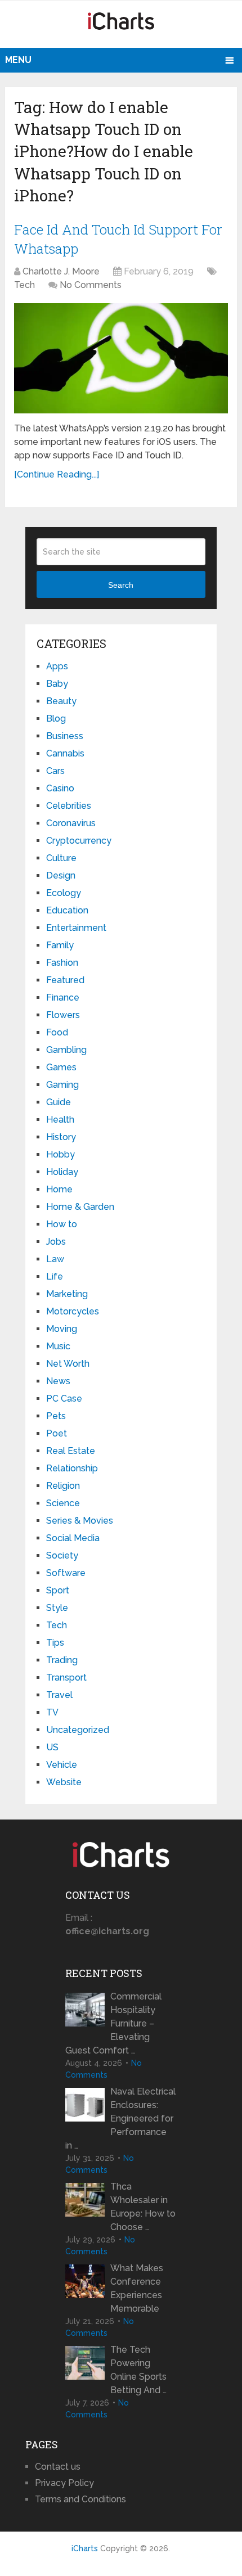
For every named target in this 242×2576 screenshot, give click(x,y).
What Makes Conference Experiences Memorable (137, 2288)
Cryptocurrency (79, 841)
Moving (62, 1329)
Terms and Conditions (80, 2499)
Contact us (58, 2467)
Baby (57, 684)
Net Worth (68, 1364)
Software (66, 1573)
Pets (56, 1416)
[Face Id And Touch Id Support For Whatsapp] (121, 358)
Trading (62, 1660)
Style (57, 1608)
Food (57, 1032)
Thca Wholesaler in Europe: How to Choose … (143, 2207)
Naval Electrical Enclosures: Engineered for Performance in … (120, 2118)
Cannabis (65, 753)
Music (58, 1346)
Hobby (60, 1154)
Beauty (61, 701)
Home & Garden (80, 1207)
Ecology (64, 893)
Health (60, 1120)
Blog (56, 719)
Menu (18, 60)
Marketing (67, 1294)
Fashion (62, 963)
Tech (24, 285)
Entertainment (76, 928)
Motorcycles (73, 1311)
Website (64, 1782)
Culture (61, 858)
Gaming (62, 1085)
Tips (55, 1643)
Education (67, 910)
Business (65, 736)
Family (60, 945)
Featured (65, 980)
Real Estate (71, 1451)
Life (55, 1276)
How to (62, 1224)
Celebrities (69, 806)
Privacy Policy (64, 2483)
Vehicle (62, 1765)
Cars (55, 771)
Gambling (66, 1050)
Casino (60, 788)
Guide (59, 1102)
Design (61, 875)
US (52, 1747)
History (61, 1137)
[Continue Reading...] (57, 474)
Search (121, 585)
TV (52, 1712)
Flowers (63, 1015)
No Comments (91, 285)
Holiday (62, 1172)
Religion (63, 1486)
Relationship (72, 1468)
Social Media (73, 1538)
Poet (57, 1433)
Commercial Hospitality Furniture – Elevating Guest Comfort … (113, 2023)
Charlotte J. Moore (61, 271)
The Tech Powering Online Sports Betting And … (138, 2370)
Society (62, 1555)
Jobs (56, 1242)
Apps (57, 666)
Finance (63, 997)
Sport (58, 1590)
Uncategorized (78, 1730)
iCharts (85, 2548)
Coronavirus (71, 823)
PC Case (64, 1399)
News (58, 1381)
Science (63, 1503)
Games (61, 1067)
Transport (66, 1677)
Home (59, 1189)
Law (55, 1259)
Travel (59, 1695)
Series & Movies (80, 1521)
